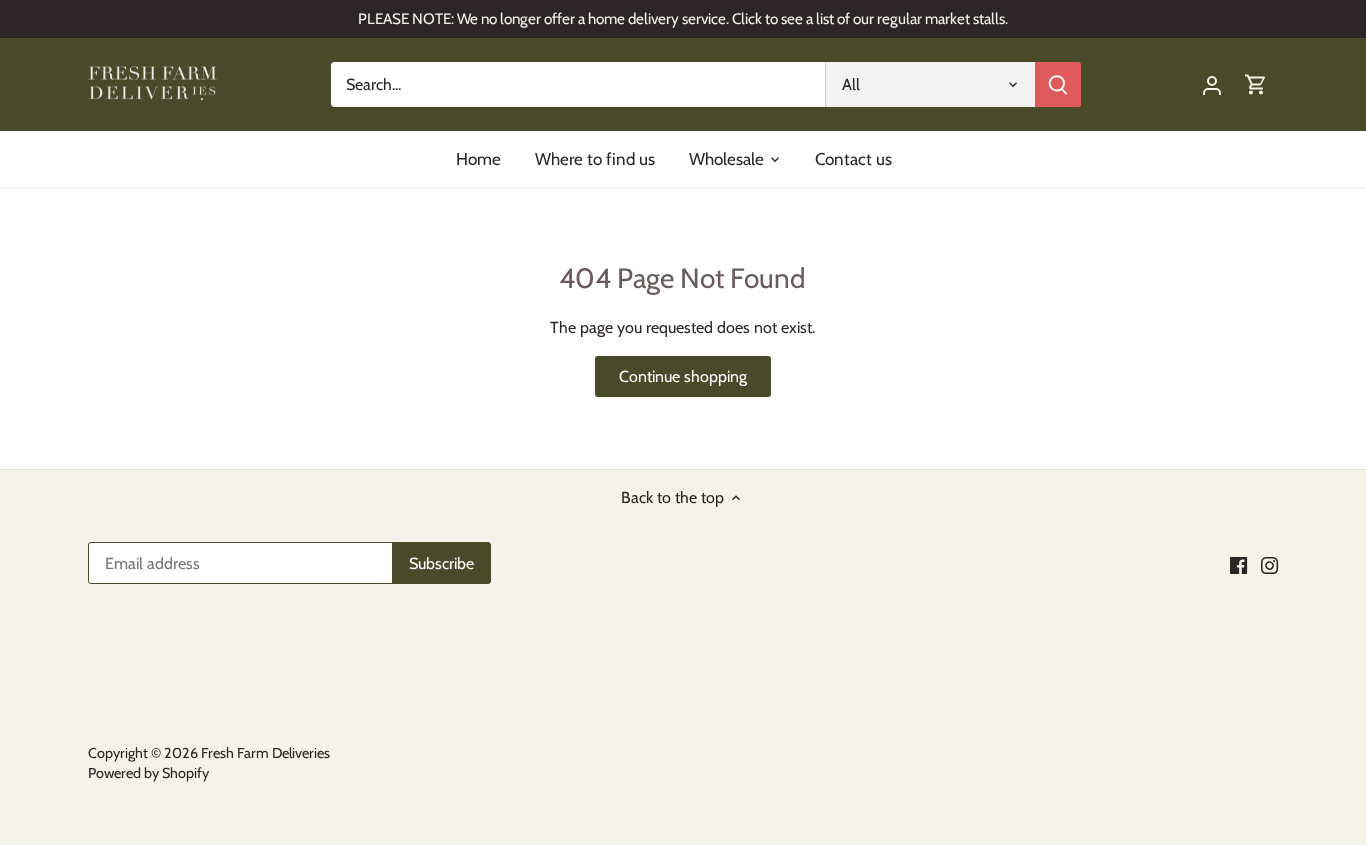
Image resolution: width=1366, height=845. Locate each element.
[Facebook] (1238, 565)
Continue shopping (683, 376)
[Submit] (1059, 84)
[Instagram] (1269, 565)
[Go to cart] (1256, 84)
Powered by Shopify (148, 773)
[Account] (1212, 84)
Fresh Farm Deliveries (265, 753)
